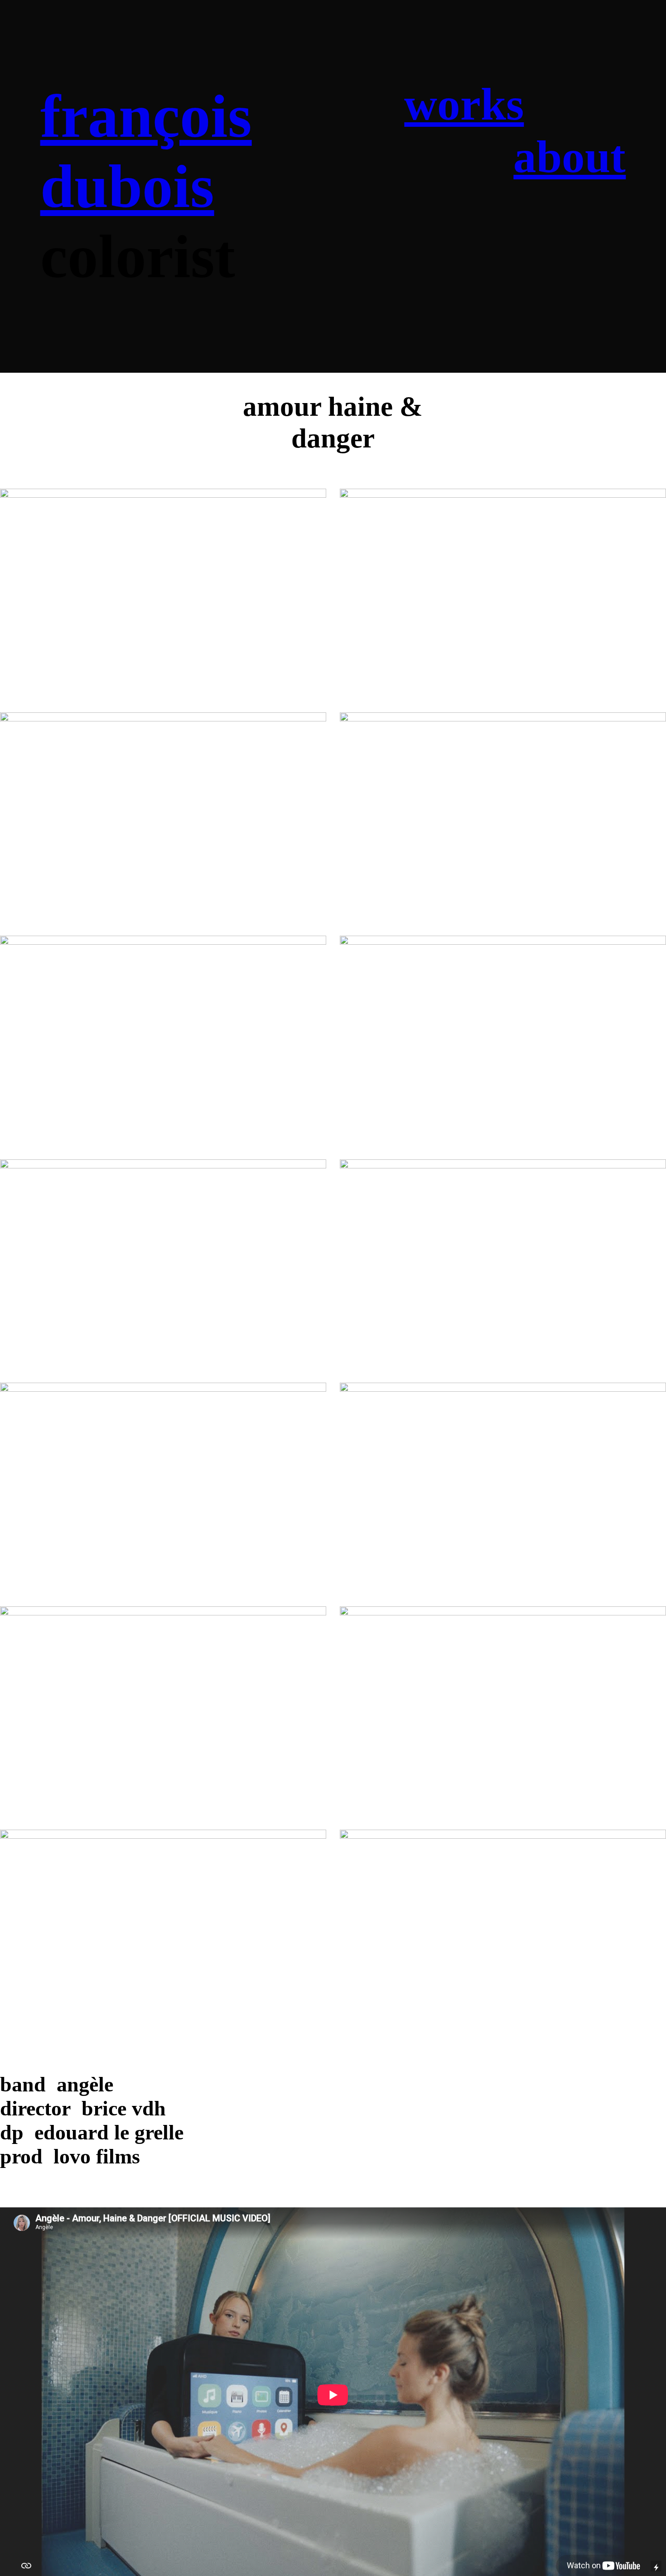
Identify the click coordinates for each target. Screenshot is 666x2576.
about (569, 157)
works (464, 104)
